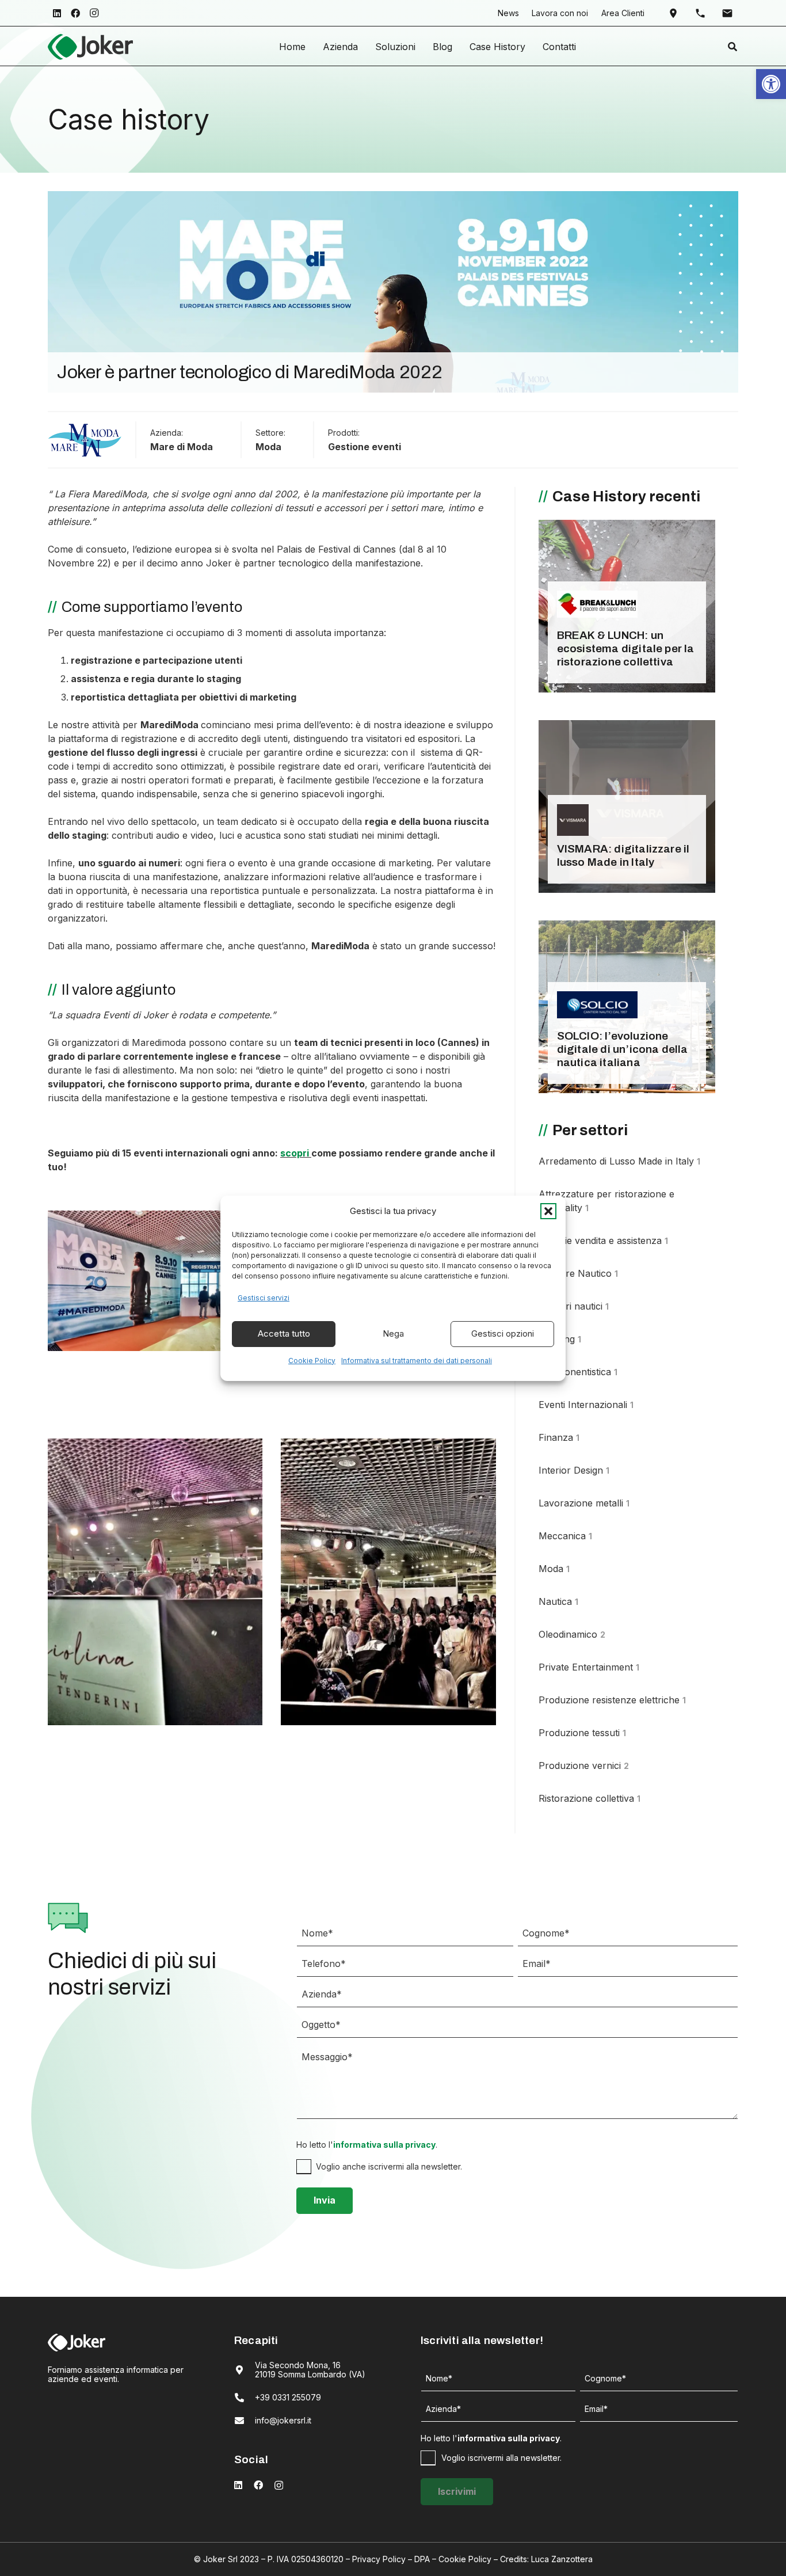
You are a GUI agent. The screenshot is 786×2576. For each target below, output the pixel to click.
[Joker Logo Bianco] (77, 2342)
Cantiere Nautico (578, 1273)
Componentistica (578, 1372)
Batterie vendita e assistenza (603, 1241)
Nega (393, 1333)
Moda (268, 447)
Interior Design (574, 1470)
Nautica (558, 1601)
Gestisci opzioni (503, 1333)
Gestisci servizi (264, 1298)
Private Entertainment (589, 1667)
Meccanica (565, 1536)
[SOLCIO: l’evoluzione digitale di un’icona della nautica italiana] (627, 1007)
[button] (548, 1211)
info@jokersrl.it (283, 2420)
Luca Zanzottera (562, 2559)
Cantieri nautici (574, 1306)
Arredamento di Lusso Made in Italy (619, 1161)
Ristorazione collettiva (589, 1798)
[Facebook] (75, 13)
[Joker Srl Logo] (90, 47)
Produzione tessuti (582, 1733)
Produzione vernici (584, 1765)
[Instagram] (94, 13)
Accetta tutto (284, 1333)
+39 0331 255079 (288, 2397)
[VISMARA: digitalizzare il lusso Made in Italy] (627, 806)
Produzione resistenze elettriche (612, 1700)
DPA (422, 2559)
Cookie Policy (312, 1361)
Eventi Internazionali (586, 1405)
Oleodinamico (572, 1634)
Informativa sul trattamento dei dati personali (417, 1361)
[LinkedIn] (57, 13)
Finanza (559, 1437)
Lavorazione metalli (584, 1503)
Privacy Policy (379, 2559)
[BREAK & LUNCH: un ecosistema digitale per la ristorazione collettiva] (627, 606)
